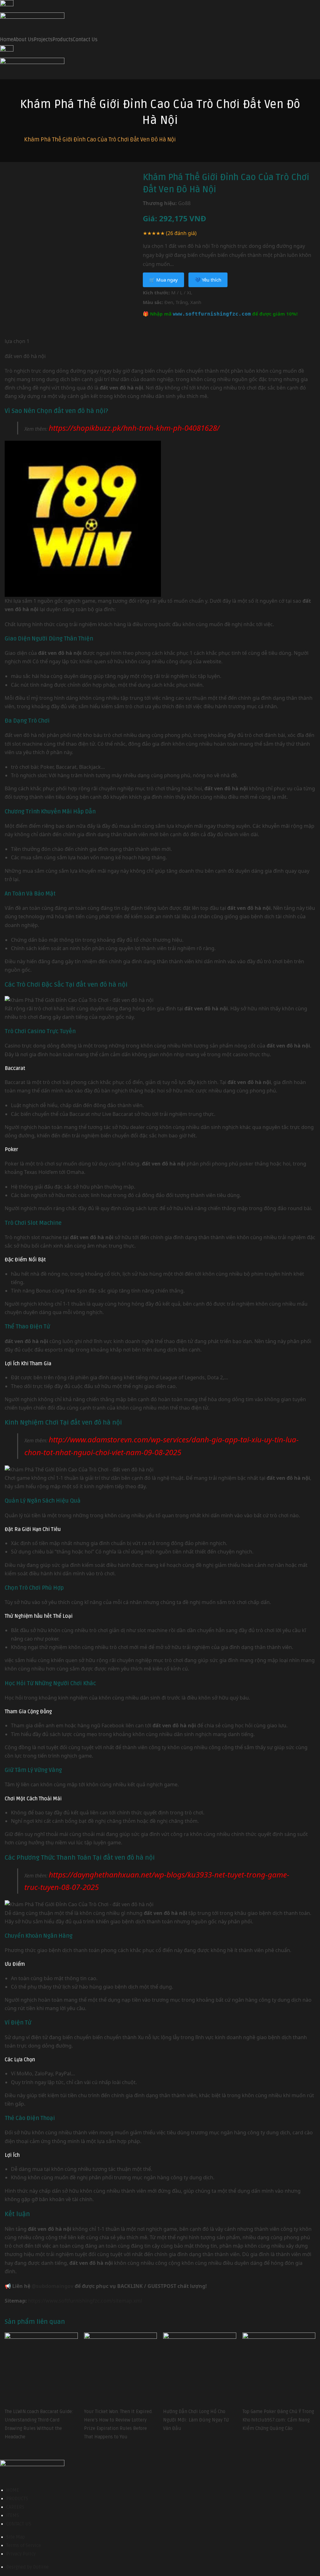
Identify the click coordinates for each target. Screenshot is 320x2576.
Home (7, 40)
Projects (43, 40)
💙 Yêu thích (208, 280)
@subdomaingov (52, 2286)
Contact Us (85, 40)
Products (63, 40)
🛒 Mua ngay (163, 280)
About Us (24, 40)
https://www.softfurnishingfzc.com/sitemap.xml (85, 2301)
